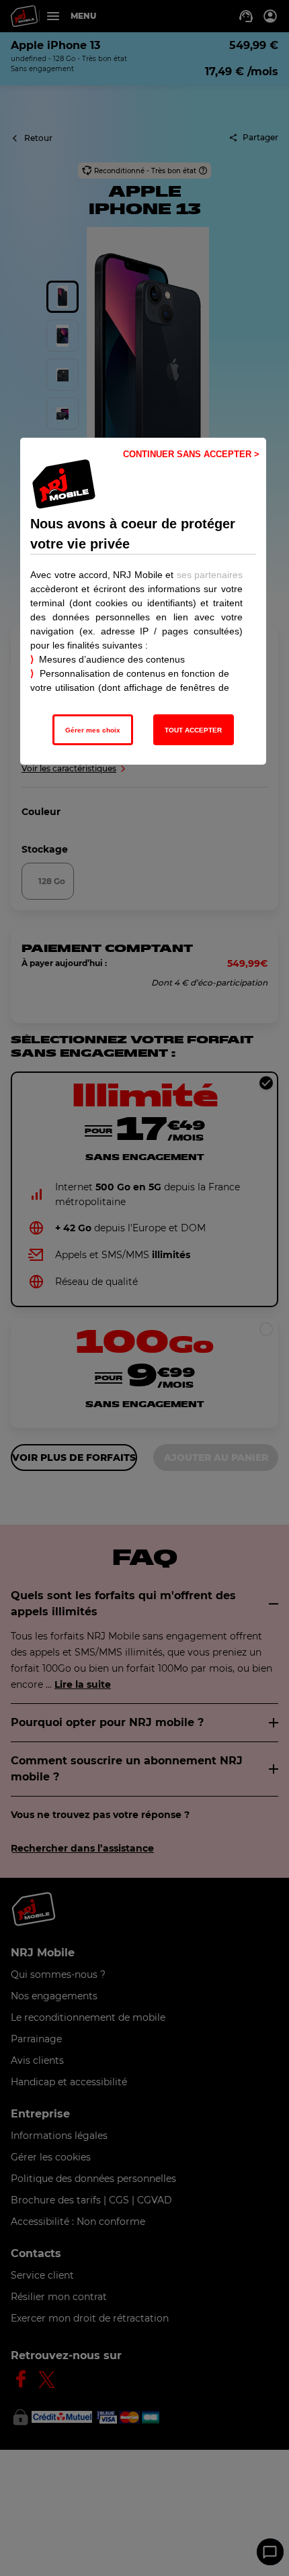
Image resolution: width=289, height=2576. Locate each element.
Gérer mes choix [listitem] (93, 730)
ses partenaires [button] (210, 575)
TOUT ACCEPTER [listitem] (193, 730)
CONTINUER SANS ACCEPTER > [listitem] (191, 454)
